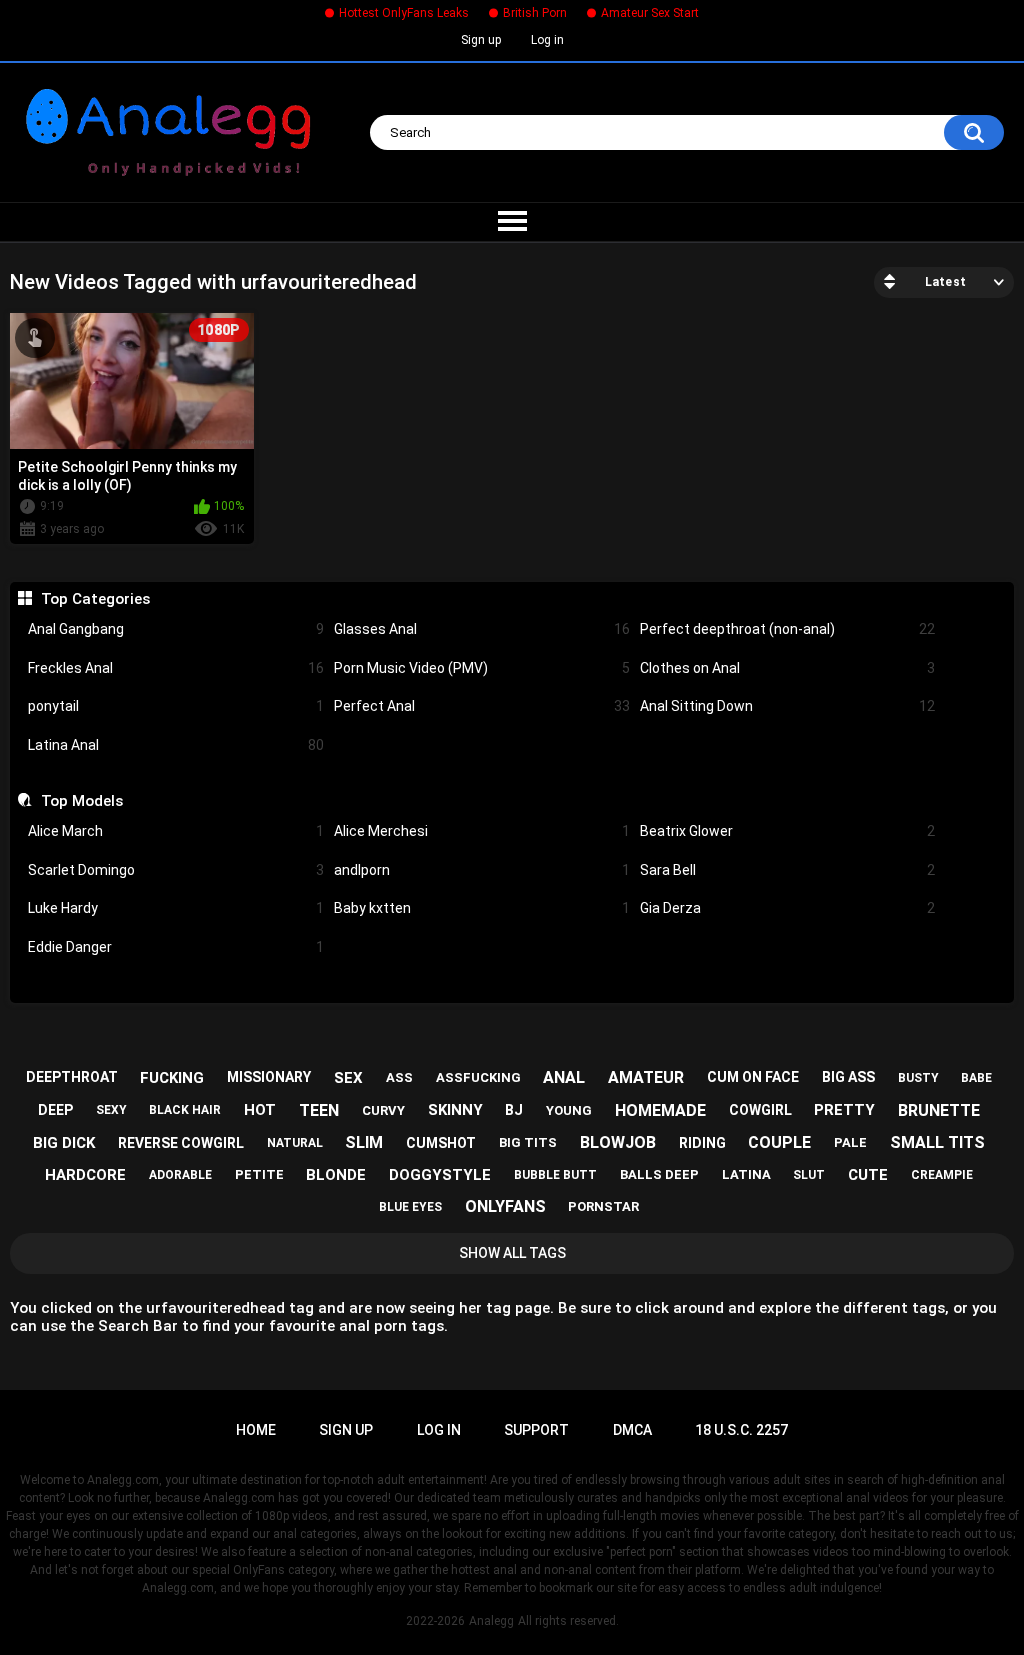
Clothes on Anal (788, 668)
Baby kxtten (482, 908)
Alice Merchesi (482, 831)
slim (364, 1142)
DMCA (632, 1430)
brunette (939, 1110)
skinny (455, 1110)
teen (319, 1110)
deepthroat (72, 1077)
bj (514, 1110)
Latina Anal (176, 745)
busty (918, 1078)
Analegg (491, 1621)
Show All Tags (512, 1253)
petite (259, 1174)
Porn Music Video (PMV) (482, 668)
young (569, 1110)
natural (295, 1143)
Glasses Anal (482, 629)
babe (976, 1078)
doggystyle (440, 1175)
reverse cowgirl (181, 1143)
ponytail (176, 706)
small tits (937, 1142)
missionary (269, 1077)
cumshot (441, 1143)
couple (779, 1142)
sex (348, 1078)
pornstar (603, 1206)
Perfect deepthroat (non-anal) (788, 629)
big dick (64, 1143)
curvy (383, 1110)
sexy (111, 1110)
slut (809, 1175)
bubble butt (555, 1175)
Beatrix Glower (788, 831)
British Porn (535, 13)
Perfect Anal (482, 706)
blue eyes (410, 1207)
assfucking (478, 1077)
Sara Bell (788, 870)
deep (55, 1110)
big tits (528, 1142)
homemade (660, 1110)
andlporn (482, 870)
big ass (848, 1077)
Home (256, 1430)
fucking (172, 1078)
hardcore (85, 1175)
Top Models (81, 801)
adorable (180, 1175)
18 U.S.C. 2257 (741, 1430)
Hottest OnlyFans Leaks (404, 13)
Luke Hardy (176, 908)
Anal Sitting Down (788, 706)
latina (746, 1174)
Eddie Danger (176, 947)
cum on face (753, 1077)
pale (850, 1142)
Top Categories (95, 599)
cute (868, 1175)
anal (564, 1077)
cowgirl (760, 1110)
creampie (942, 1175)
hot (260, 1110)
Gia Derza (788, 908)
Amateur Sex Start (650, 13)
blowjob (618, 1142)
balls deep (659, 1174)
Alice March (176, 831)
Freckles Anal (176, 668)
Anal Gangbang (176, 629)
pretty (844, 1110)
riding (702, 1143)
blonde (336, 1175)
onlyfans (505, 1206)
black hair (185, 1110)
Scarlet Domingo (176, 870)
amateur (646, 1077)
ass (399, 1077)
